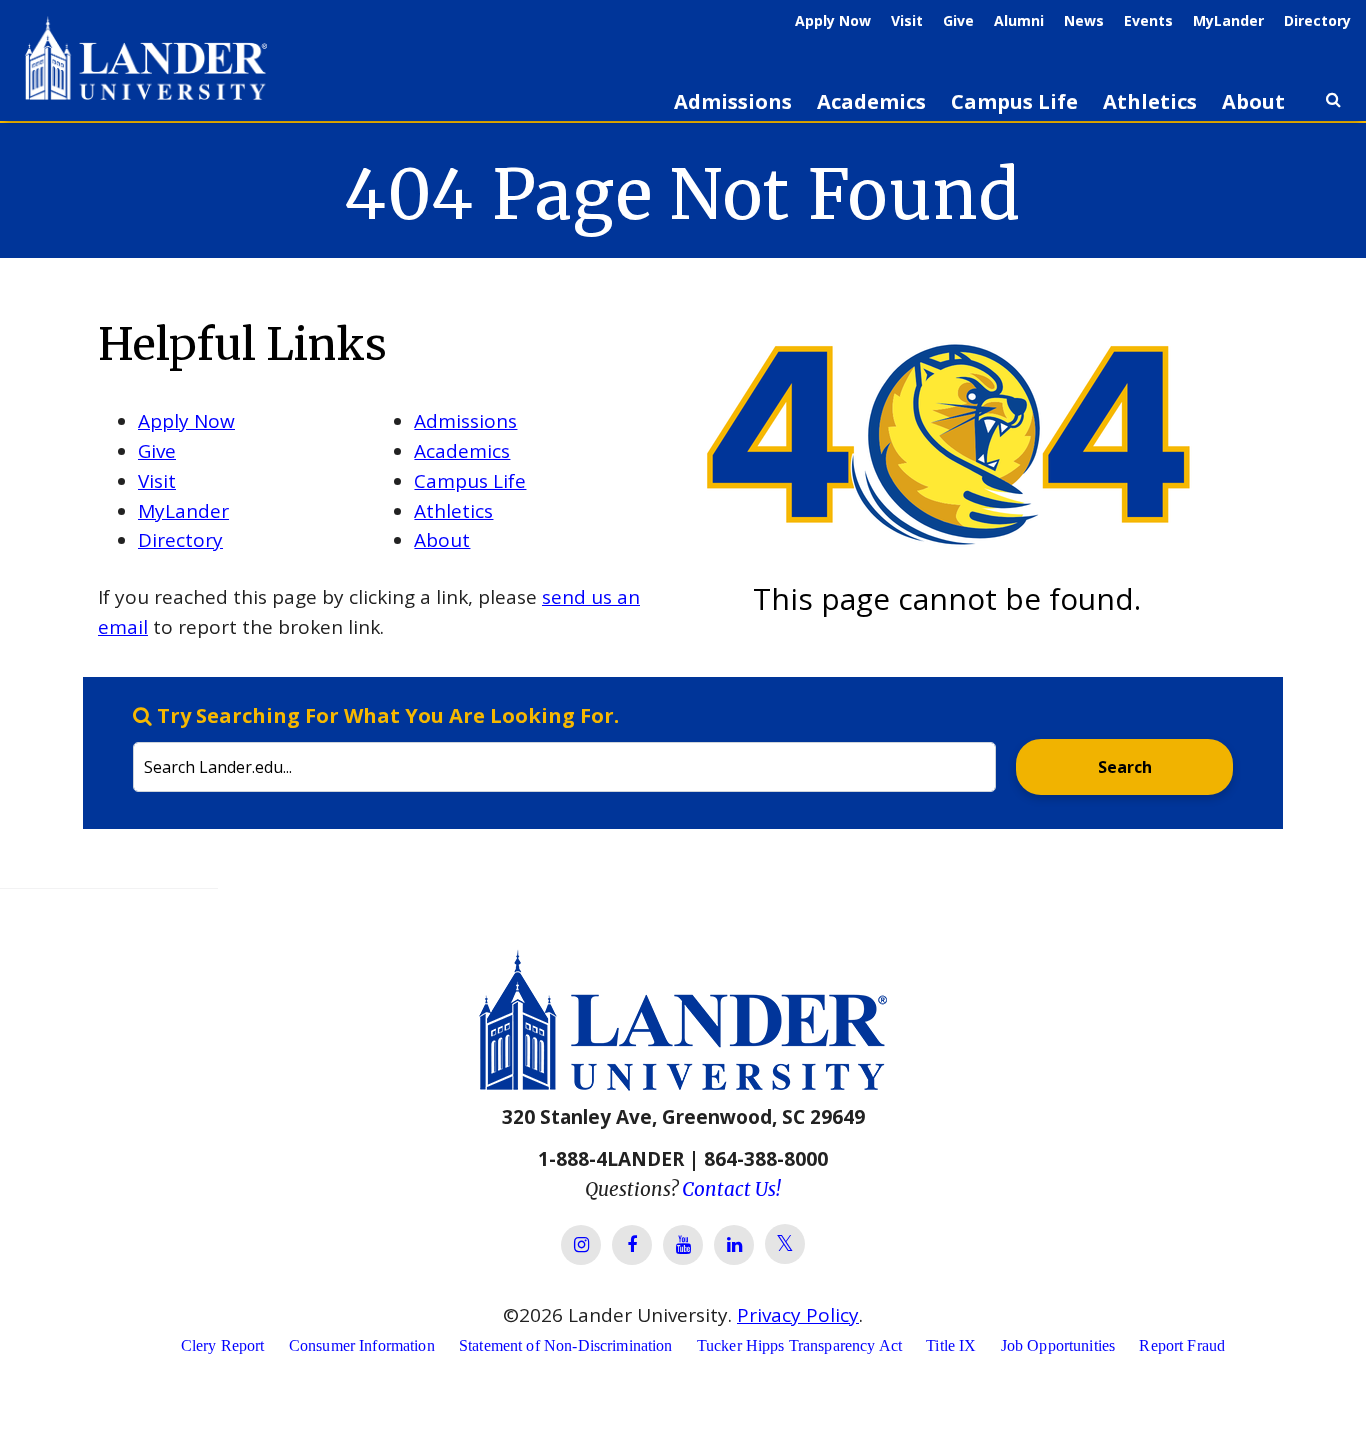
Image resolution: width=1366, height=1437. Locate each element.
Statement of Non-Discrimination (566, 1345)
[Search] (1333, 108)
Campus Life (1014, 101)
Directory (1317, 20)
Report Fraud (1182, 1345)
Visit (907, 20)
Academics (871, 101)
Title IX (951, 1345)
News (1084, 20)
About (1253, 101)
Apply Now (833, 20)
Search (1125, 767)
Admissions (733, 101)
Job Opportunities (1058, 1345)
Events (1148, 20)
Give (958, 20)
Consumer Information (362, 1345)
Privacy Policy (798, 1315)
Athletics (1150, 101)
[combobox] (564, 747)
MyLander (1228, 20)
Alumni (1019, 20)
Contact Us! (731, 1189)
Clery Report (223, 1345)
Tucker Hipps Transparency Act (799, 1345)
